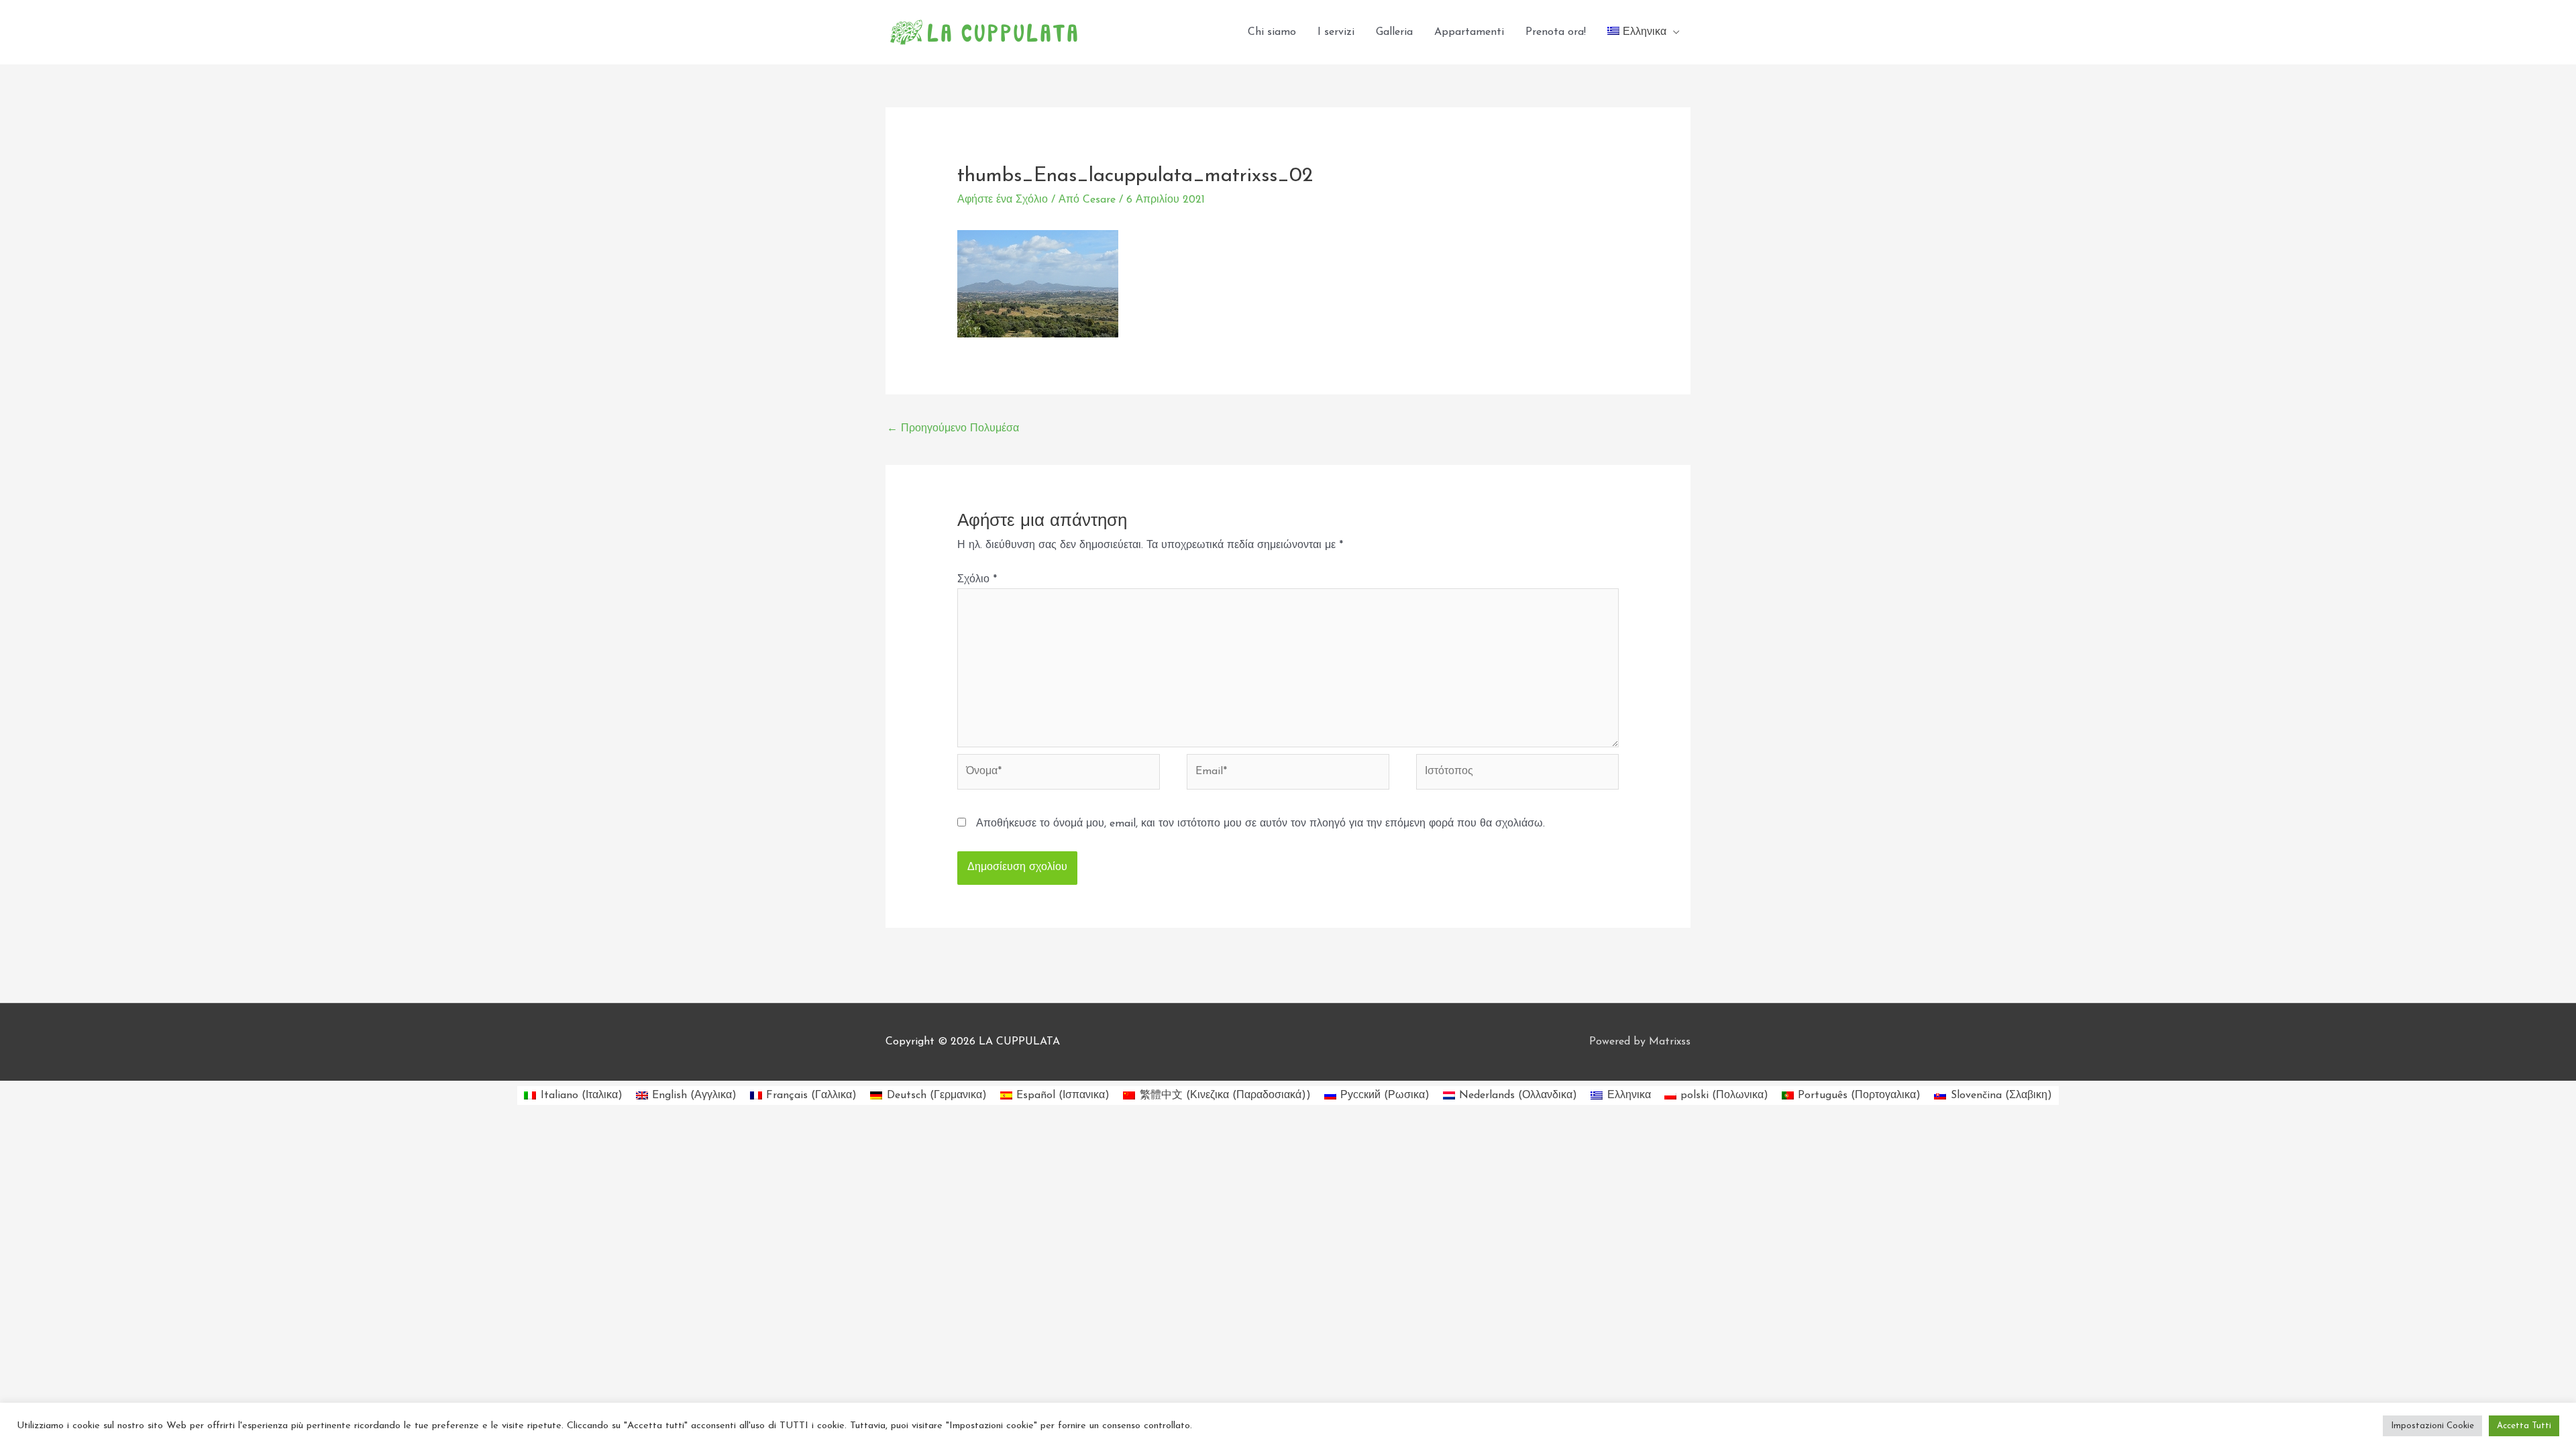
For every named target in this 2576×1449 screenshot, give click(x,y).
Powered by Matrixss (1640, 1042)
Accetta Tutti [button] (2524, 1426)
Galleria (1394, 32)
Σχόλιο (977, 580)
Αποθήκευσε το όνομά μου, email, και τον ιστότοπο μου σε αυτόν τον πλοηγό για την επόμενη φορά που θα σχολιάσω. (1260, 824)
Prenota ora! (1556, 32)
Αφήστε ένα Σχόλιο (1003, 200)
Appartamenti (1469, 32)
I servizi (1336, 32)
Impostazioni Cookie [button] (2432, 1426)
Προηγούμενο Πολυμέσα (953, 429)
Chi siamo (1272, 32)
